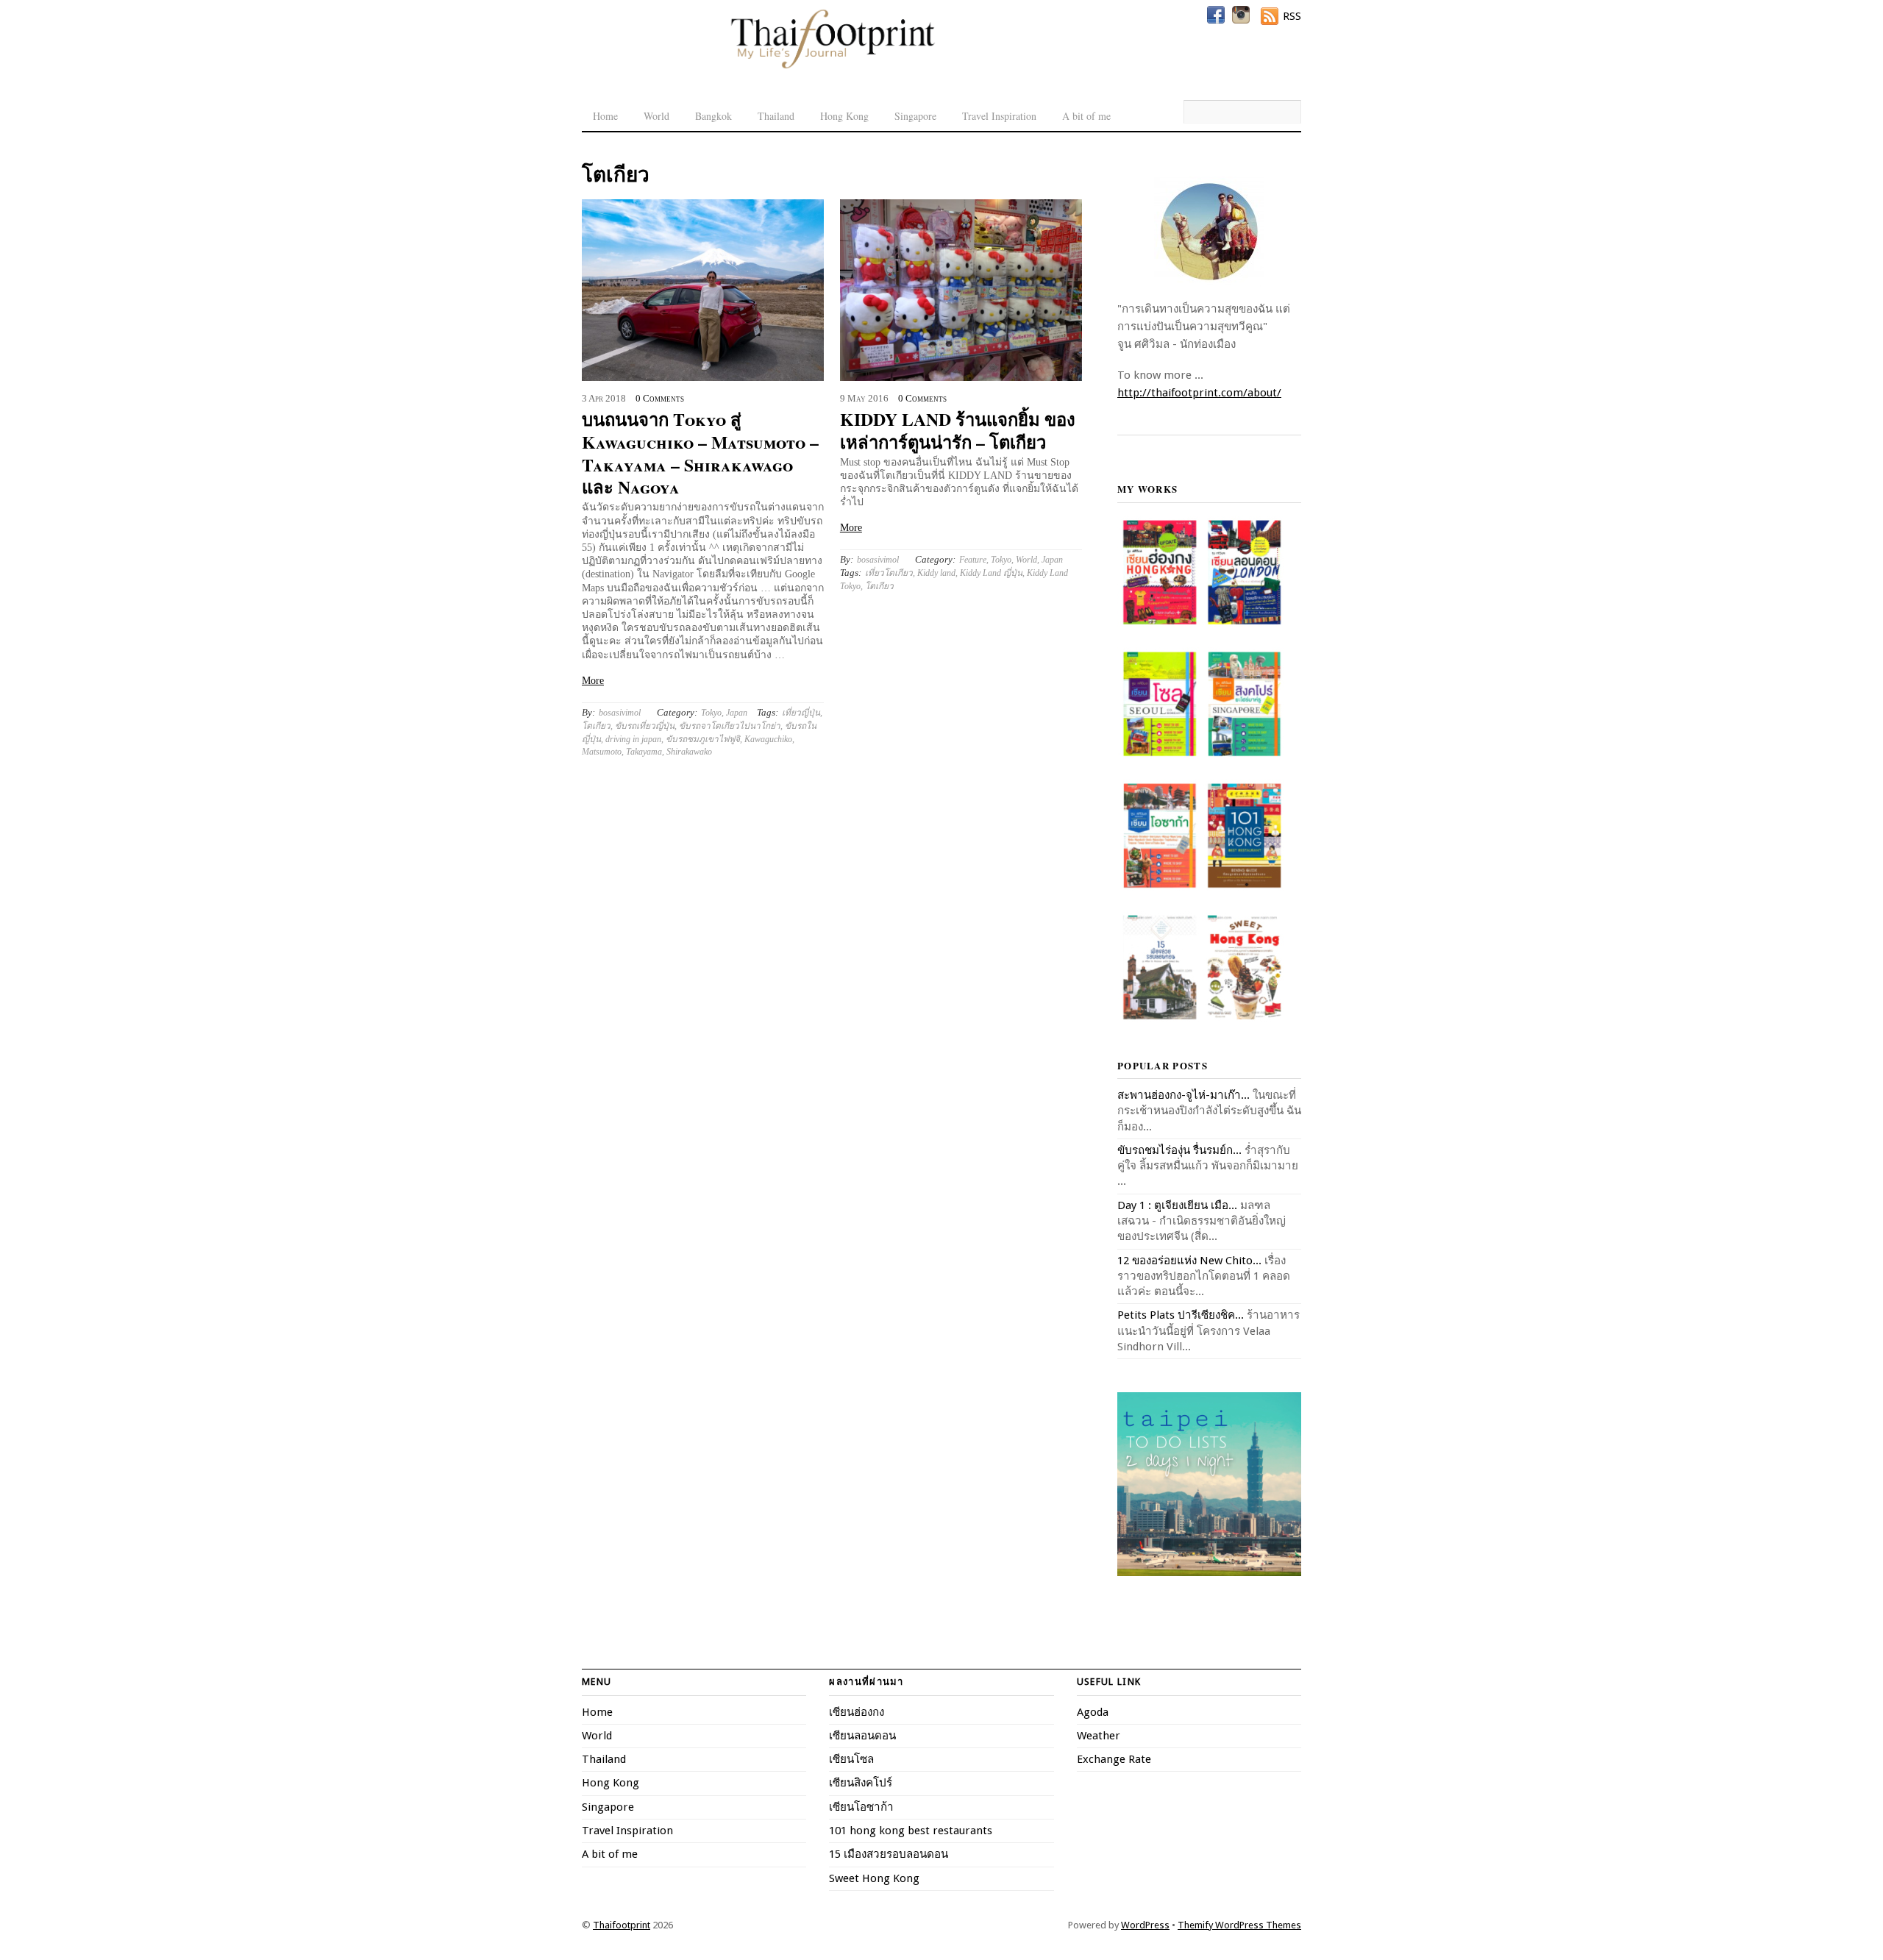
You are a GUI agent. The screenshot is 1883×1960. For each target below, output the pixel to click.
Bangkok (713, 116)
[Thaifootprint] (832, 66)
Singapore (915, 116)
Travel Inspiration (999, 116)
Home (605, 116)
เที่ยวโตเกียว (889, 573)
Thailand (776, 116)
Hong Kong (844, 116)
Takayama (644, 752)
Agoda (1093, 1712)
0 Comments (660, 399)
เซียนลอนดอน (862, 1736)
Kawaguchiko (768, 739)
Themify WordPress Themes (1239, 1925)
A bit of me (1086, 116)
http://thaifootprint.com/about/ (1199, 393)
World (656, 116)
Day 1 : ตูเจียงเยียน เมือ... (1177, 1205)
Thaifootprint (622, 1925)
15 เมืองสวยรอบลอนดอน (889, 1854)
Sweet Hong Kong (874, 1878)
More (593, 681)
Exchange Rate (1114, 1759)
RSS (1292, 16)
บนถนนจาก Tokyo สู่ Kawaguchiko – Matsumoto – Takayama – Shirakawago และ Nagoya (700, 453)
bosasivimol (620, 713)
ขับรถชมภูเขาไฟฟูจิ (703, 739)
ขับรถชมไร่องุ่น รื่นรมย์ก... (1179, 1150)
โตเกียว (596, 726)
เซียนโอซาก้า (861, 1807)
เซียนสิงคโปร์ (861, 1783)
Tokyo (711, 713)
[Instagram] (1241, 15)
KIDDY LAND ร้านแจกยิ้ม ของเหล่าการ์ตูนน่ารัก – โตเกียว (958, 430)
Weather (1099, 1736)
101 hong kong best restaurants (911, 1831)
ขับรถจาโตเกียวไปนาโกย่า (730, 726)
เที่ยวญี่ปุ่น (801, 713)
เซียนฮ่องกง (857, 1712)
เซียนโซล (851, 1759)
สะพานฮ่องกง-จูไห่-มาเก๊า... (1183, 1095)
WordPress (1145, 1925)
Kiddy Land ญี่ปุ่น (991, 573)
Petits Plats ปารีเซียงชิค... (1181, 1315)
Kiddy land (936, 573)
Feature (973, 560)
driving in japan (633, 739)
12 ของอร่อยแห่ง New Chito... (1189, 1261)
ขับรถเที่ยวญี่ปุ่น (645, 726)
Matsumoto (602, 752)
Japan (737, 713)
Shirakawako (689, 752)
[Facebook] (1216, 15)
